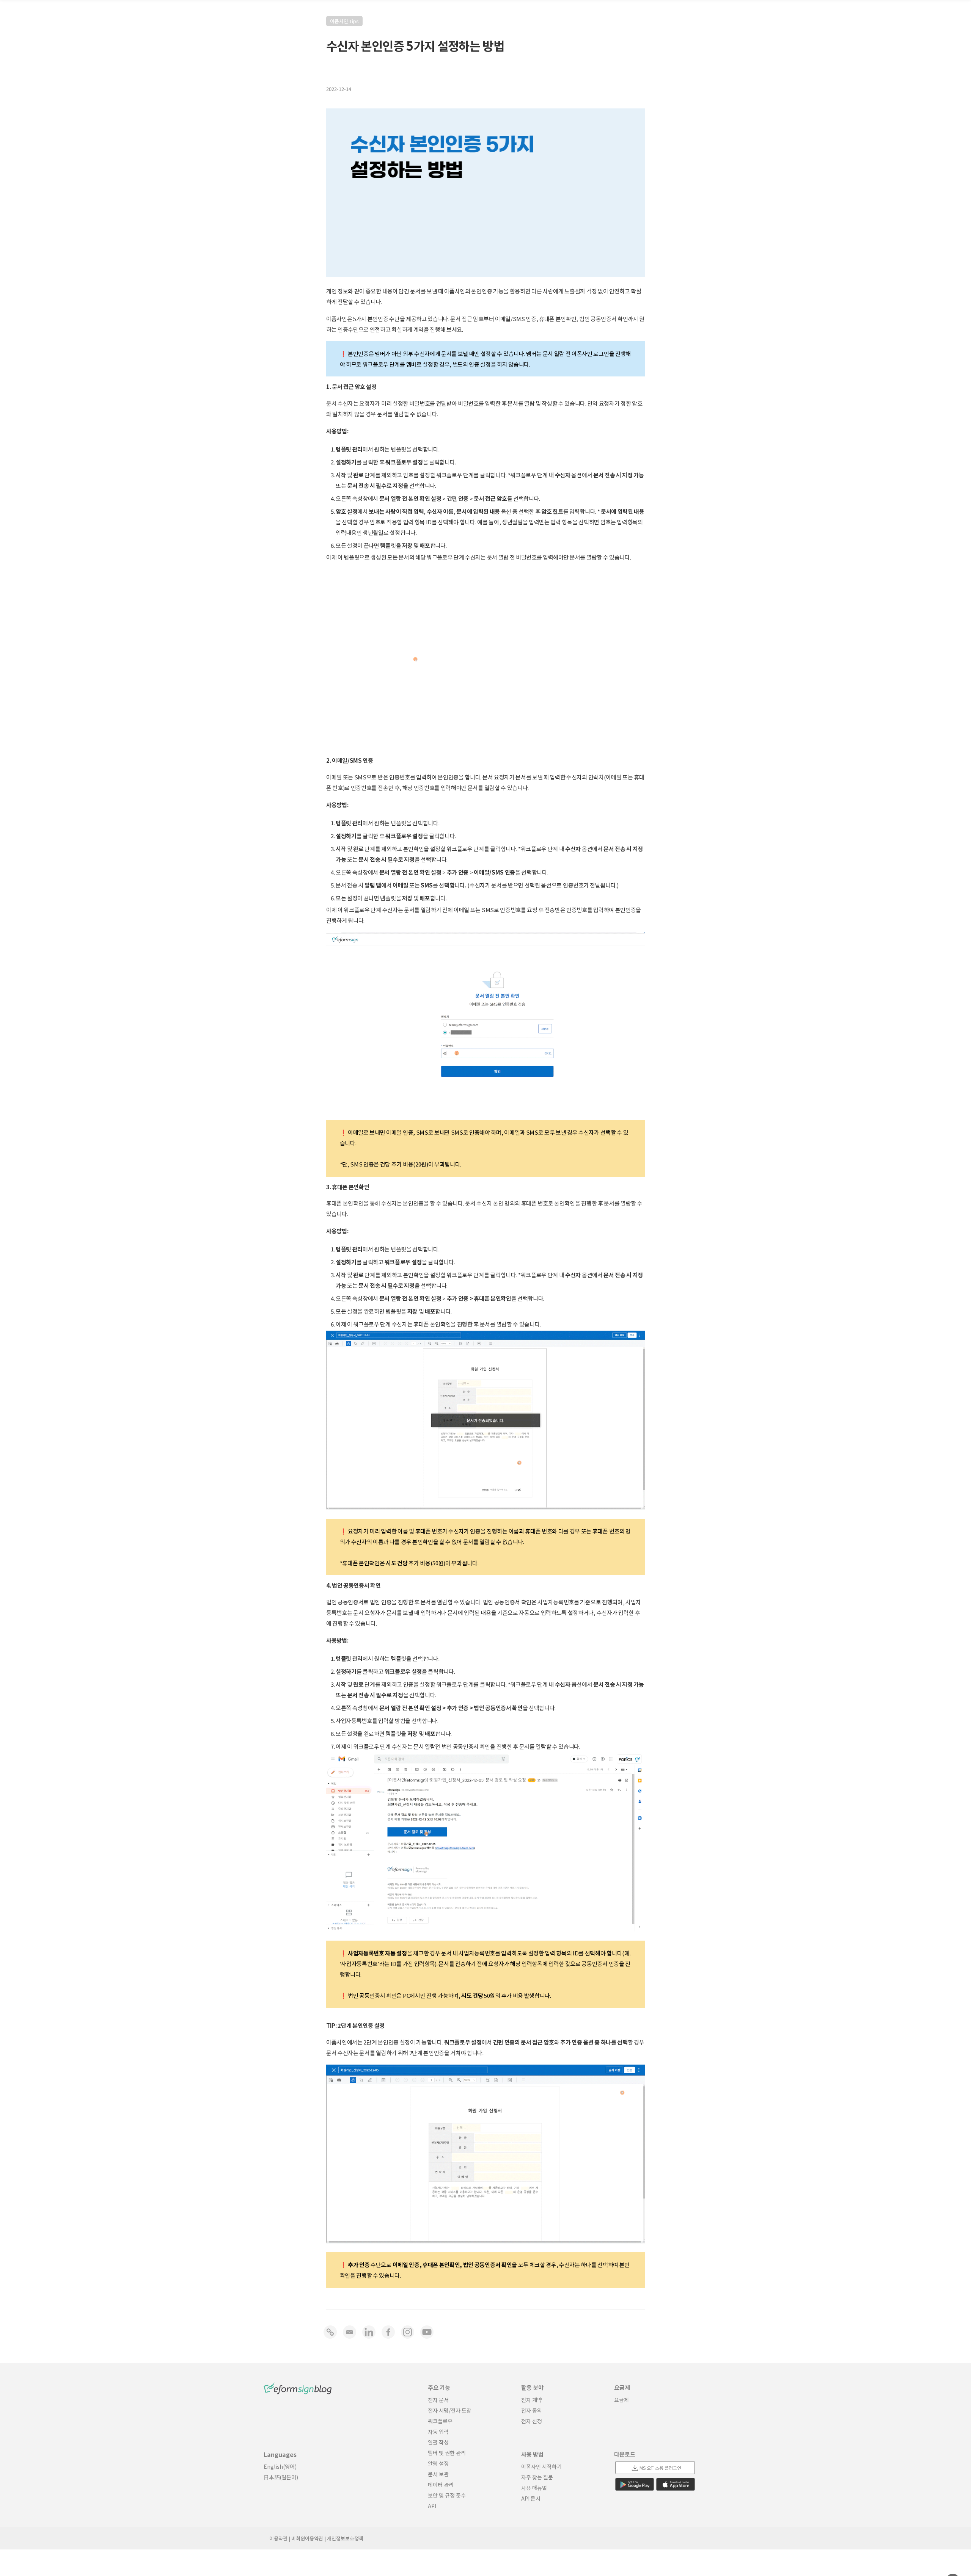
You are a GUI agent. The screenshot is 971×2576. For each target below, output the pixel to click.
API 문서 (531, 2498)
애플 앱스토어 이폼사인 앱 (676, 2484)
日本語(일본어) (281, 2477)
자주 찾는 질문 (537, 2477)
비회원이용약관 (307, 2538)
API (432, 2506)
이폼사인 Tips (344, 21)
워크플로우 (440, 2421)
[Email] (350, 2332)
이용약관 (278, 2538)
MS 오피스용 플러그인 (660, 2468)
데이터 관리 (441, 2485)
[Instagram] (408, 2332)
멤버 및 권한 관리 (447, 2453)
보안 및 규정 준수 (447, 2495)
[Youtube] (427, 2332)
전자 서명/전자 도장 (450, 2410)
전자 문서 (438, 2400)
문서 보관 (438, 2474)
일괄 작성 (438, 2442)
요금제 (621, 2400)
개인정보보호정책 (345, 2538)
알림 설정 (438, 2463)
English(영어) (280, 2466)
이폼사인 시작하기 (541, 2466)
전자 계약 (532, 2400)
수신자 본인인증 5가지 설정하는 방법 (415, 45)
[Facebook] (388, 2332)
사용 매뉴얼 (534, 2488)
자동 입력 (438, 2432)
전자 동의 (532, 2410)
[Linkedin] (369, 2332)
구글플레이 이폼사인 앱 (635, 2484)
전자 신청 (532, 2421)
